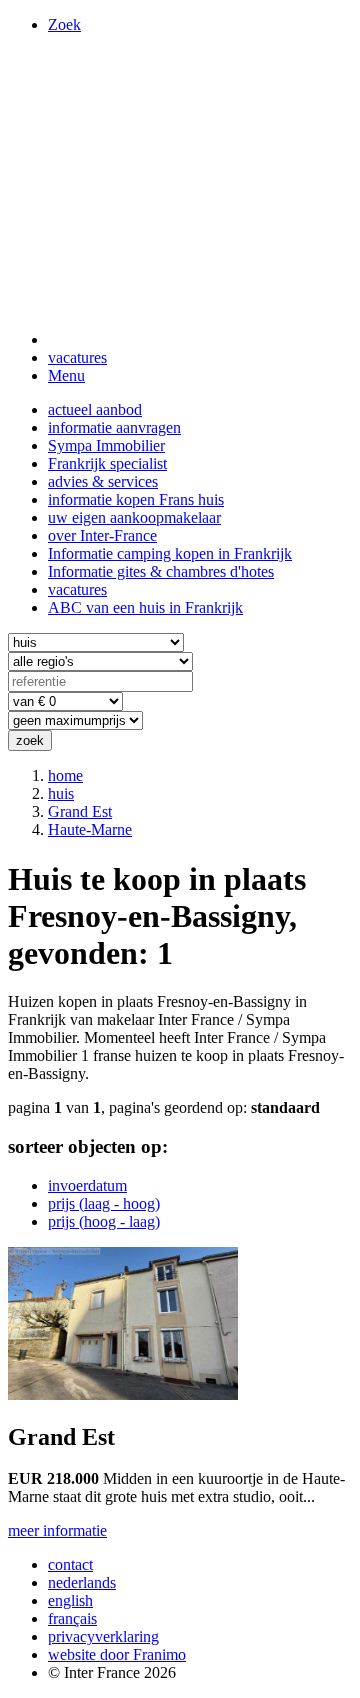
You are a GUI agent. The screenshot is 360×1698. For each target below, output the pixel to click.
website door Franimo (117, 1654)
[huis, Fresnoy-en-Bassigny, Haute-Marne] (123, 1394)
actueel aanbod (95, 409)
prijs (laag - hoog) (104, 1203)
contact (70, 1564)
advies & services (103, 481)
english (70, 1600)
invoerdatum (87, 1185)
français (72, 1618)
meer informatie (57, 1530)
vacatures (77, 357)
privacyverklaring (103, 1636)
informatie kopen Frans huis (136, 499)
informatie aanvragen (114, 427)
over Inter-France (102, 535)
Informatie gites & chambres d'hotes (161, 571)
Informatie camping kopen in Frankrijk (170, 553)
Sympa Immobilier (106, 445)
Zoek (64, 24)
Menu (66, 375)
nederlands (82, 1582)
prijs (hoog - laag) (104, 1221)
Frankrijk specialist (107, 463)
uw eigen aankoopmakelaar (134, 517)
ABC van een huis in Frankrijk (145, 607)
